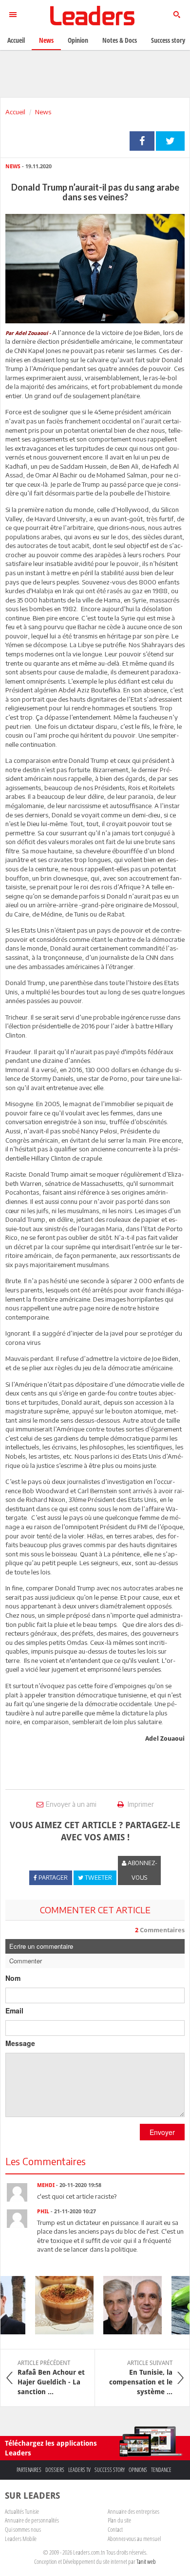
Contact (115, 2529)
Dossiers (55, 2470)
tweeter (170, 141)
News (43, 112)
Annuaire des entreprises (133, 2511)
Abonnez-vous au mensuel (134, 2539)
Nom (13, 1978)
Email (14, 2011)
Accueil (15, 112)
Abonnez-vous (142, 1870)
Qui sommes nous (23, 2529)
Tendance (161, 2470)
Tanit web (146, 2561)
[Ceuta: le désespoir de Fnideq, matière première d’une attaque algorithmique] (126, 2305)
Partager (142, 141)
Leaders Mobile (21, 2539)
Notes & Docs (120, 40)
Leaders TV (79, 2470)
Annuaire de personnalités (32, 2520)
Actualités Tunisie (22, 2511)
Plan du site (119, 2520)
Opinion (78, 40)
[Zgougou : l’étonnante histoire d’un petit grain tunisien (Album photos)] (57, 2305)
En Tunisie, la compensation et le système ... (141, 2378)
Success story (110, 2470)
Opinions (138, 2470)
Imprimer (140, 1804)
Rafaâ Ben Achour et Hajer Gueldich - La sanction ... (51, 2378)
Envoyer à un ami (71, 1804)
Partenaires (29, 2470)
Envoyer (162, 2132)
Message (20, 2043)
